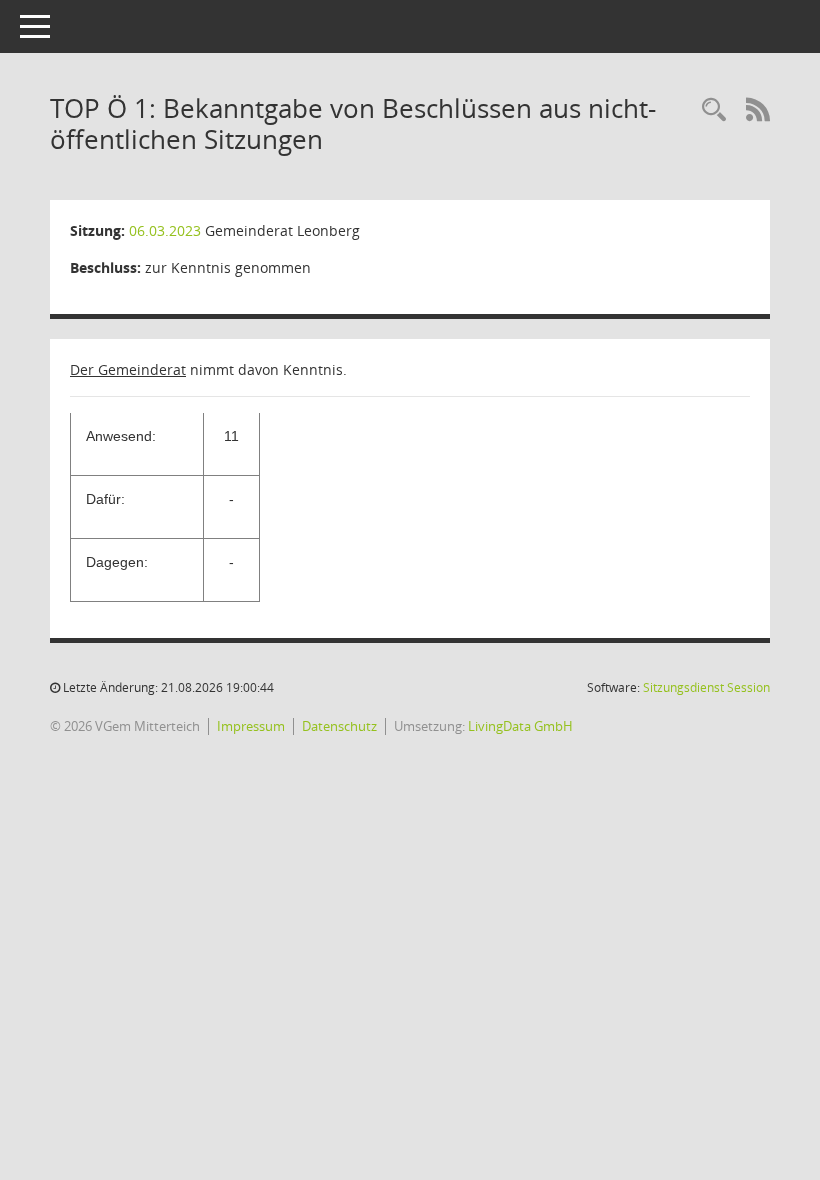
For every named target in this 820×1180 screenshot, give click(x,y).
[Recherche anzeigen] (714, 110)
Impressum (251, 726)
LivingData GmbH (520, 726)
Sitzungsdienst (706, 687)
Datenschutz (339, 726)
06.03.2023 (165, 230)
